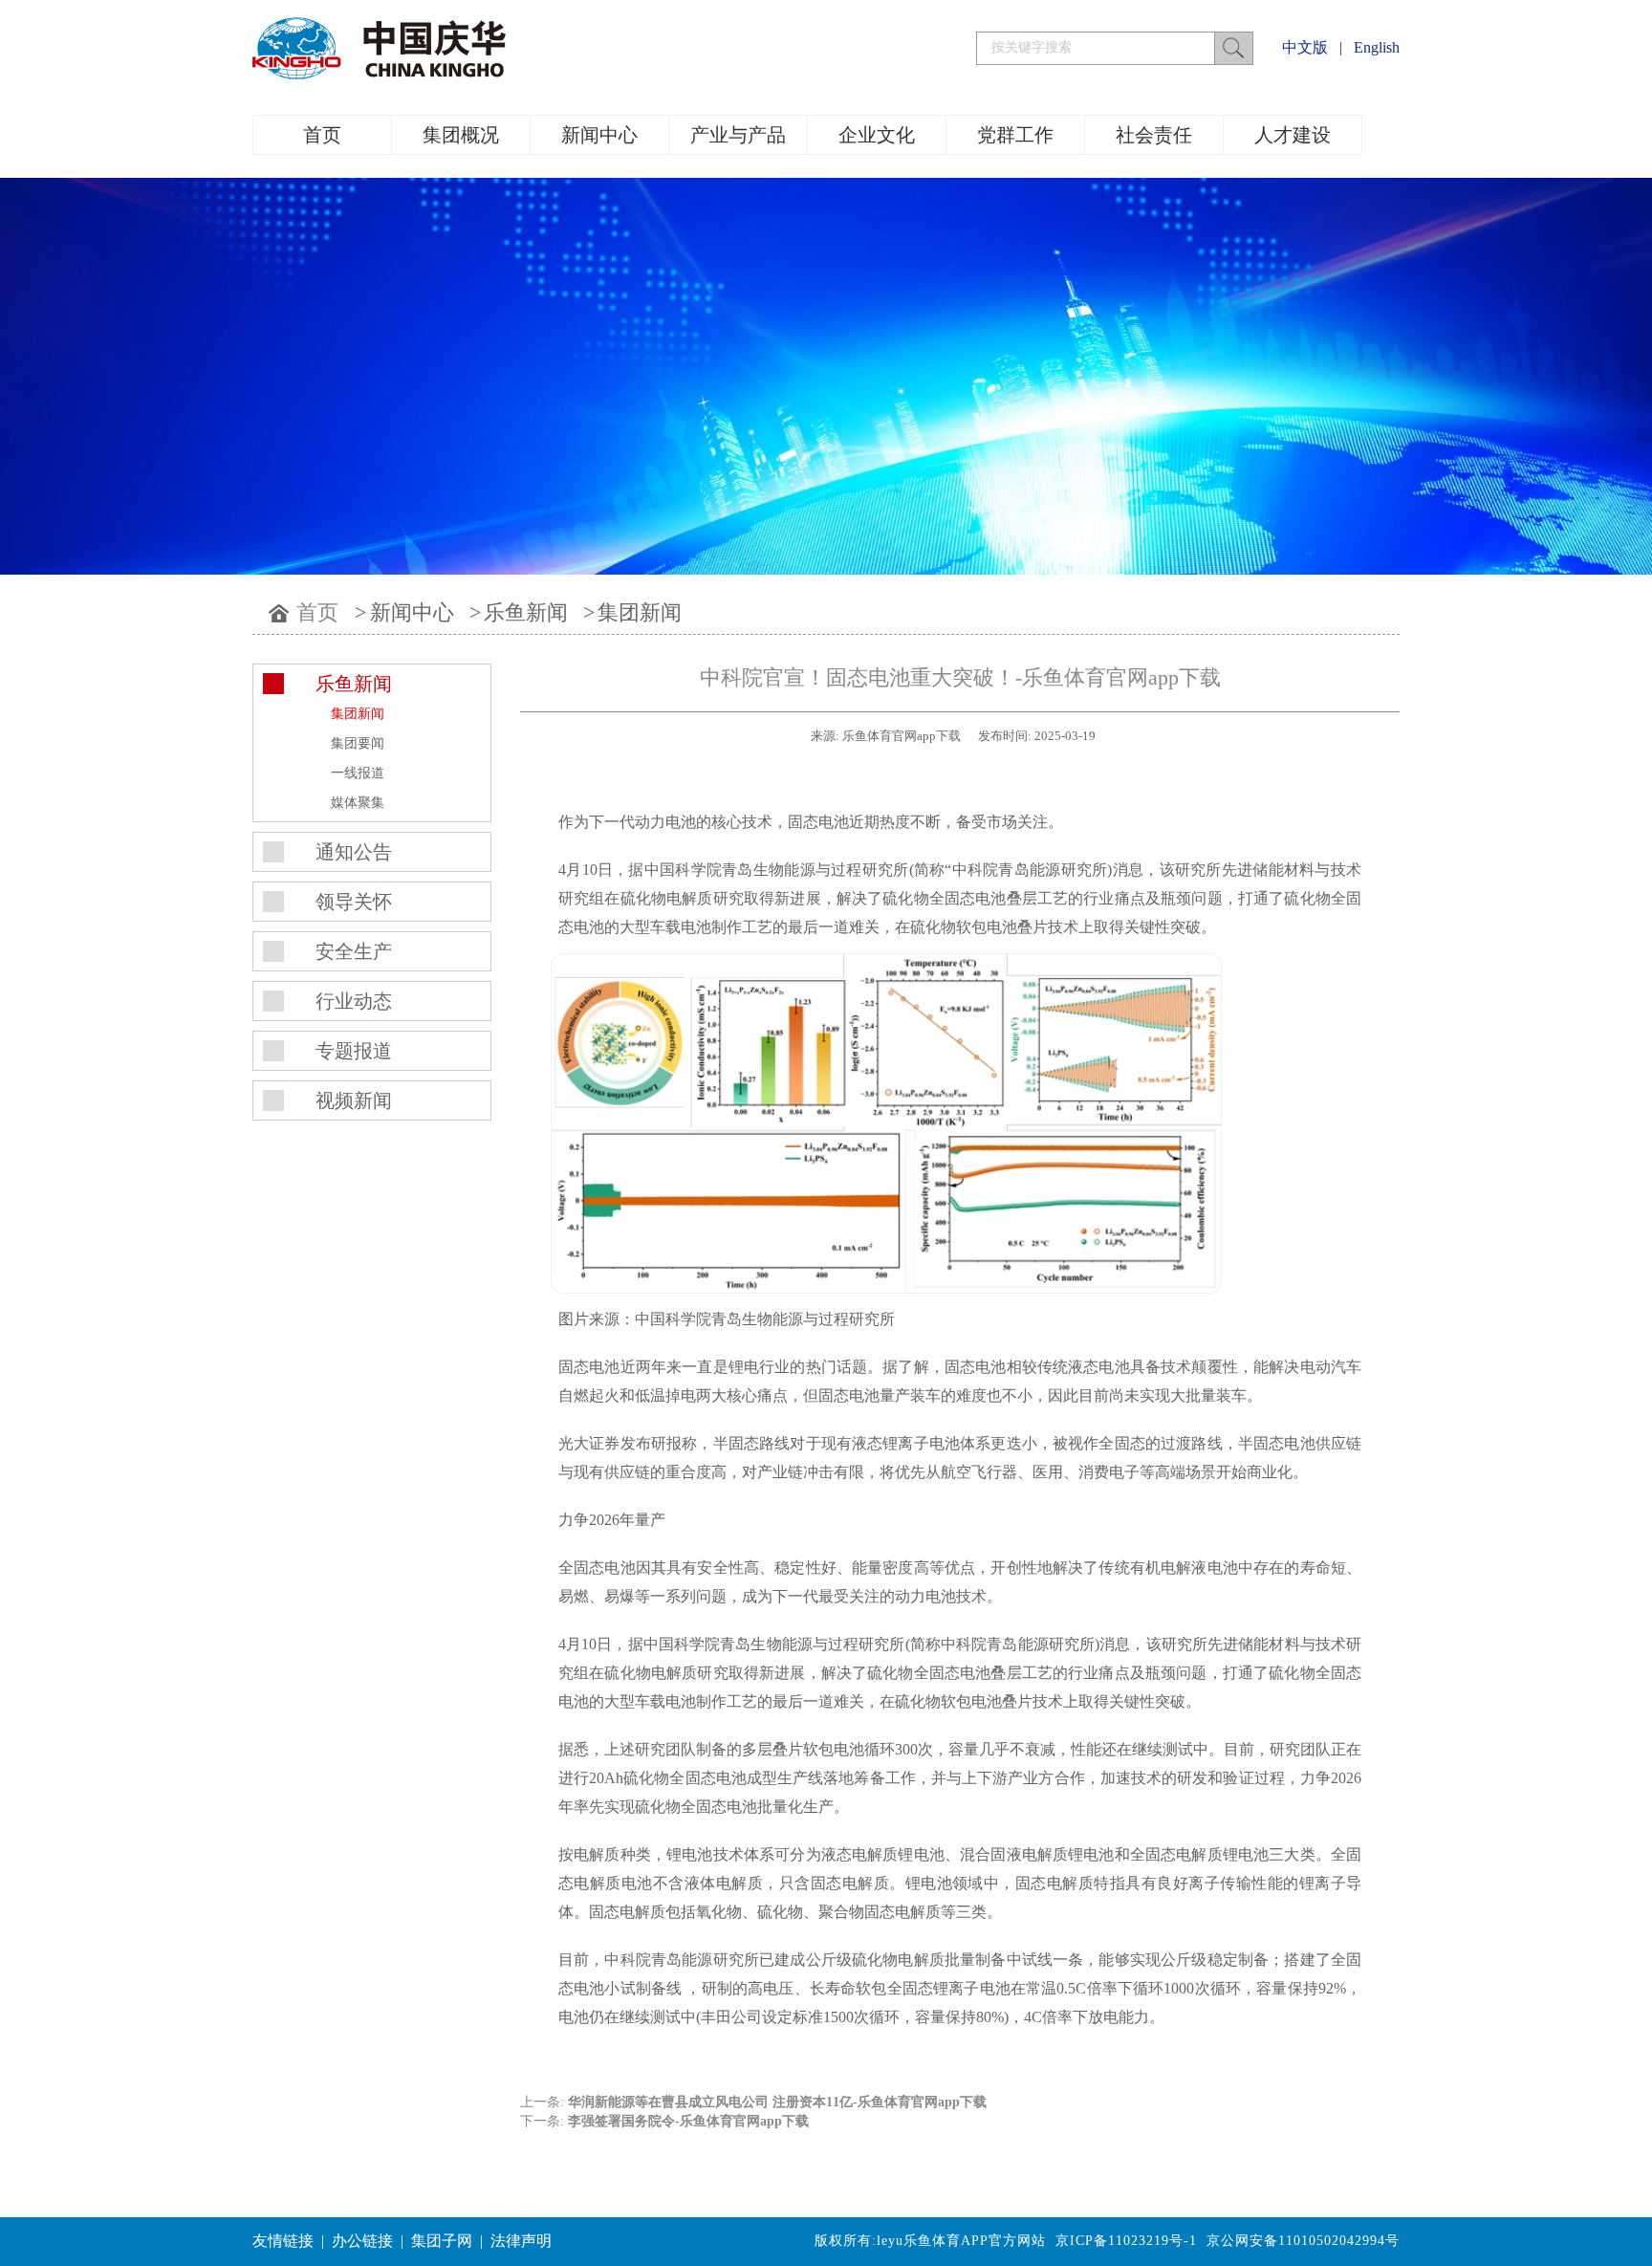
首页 (322, 135)
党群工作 (1015, 135)
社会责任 (1154, 135)
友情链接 (283, 2241)
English (1377, 47)
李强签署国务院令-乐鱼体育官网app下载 (688, 2121)
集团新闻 (640, 612)
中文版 (1305, 47)
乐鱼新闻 (526, 612)
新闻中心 (599, 135)
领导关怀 (354, 902)
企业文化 (877, 135)
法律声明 (521, 2241)
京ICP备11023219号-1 (1126, 2241)
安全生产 (354, 951)
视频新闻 (354, 1100)
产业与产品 (738, 135)
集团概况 (461, 135)
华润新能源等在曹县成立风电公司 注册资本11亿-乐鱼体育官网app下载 (777, 2102)
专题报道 (354, 1051)
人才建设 (1293, 135)
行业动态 (354, 1001)
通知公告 (354, 852)
